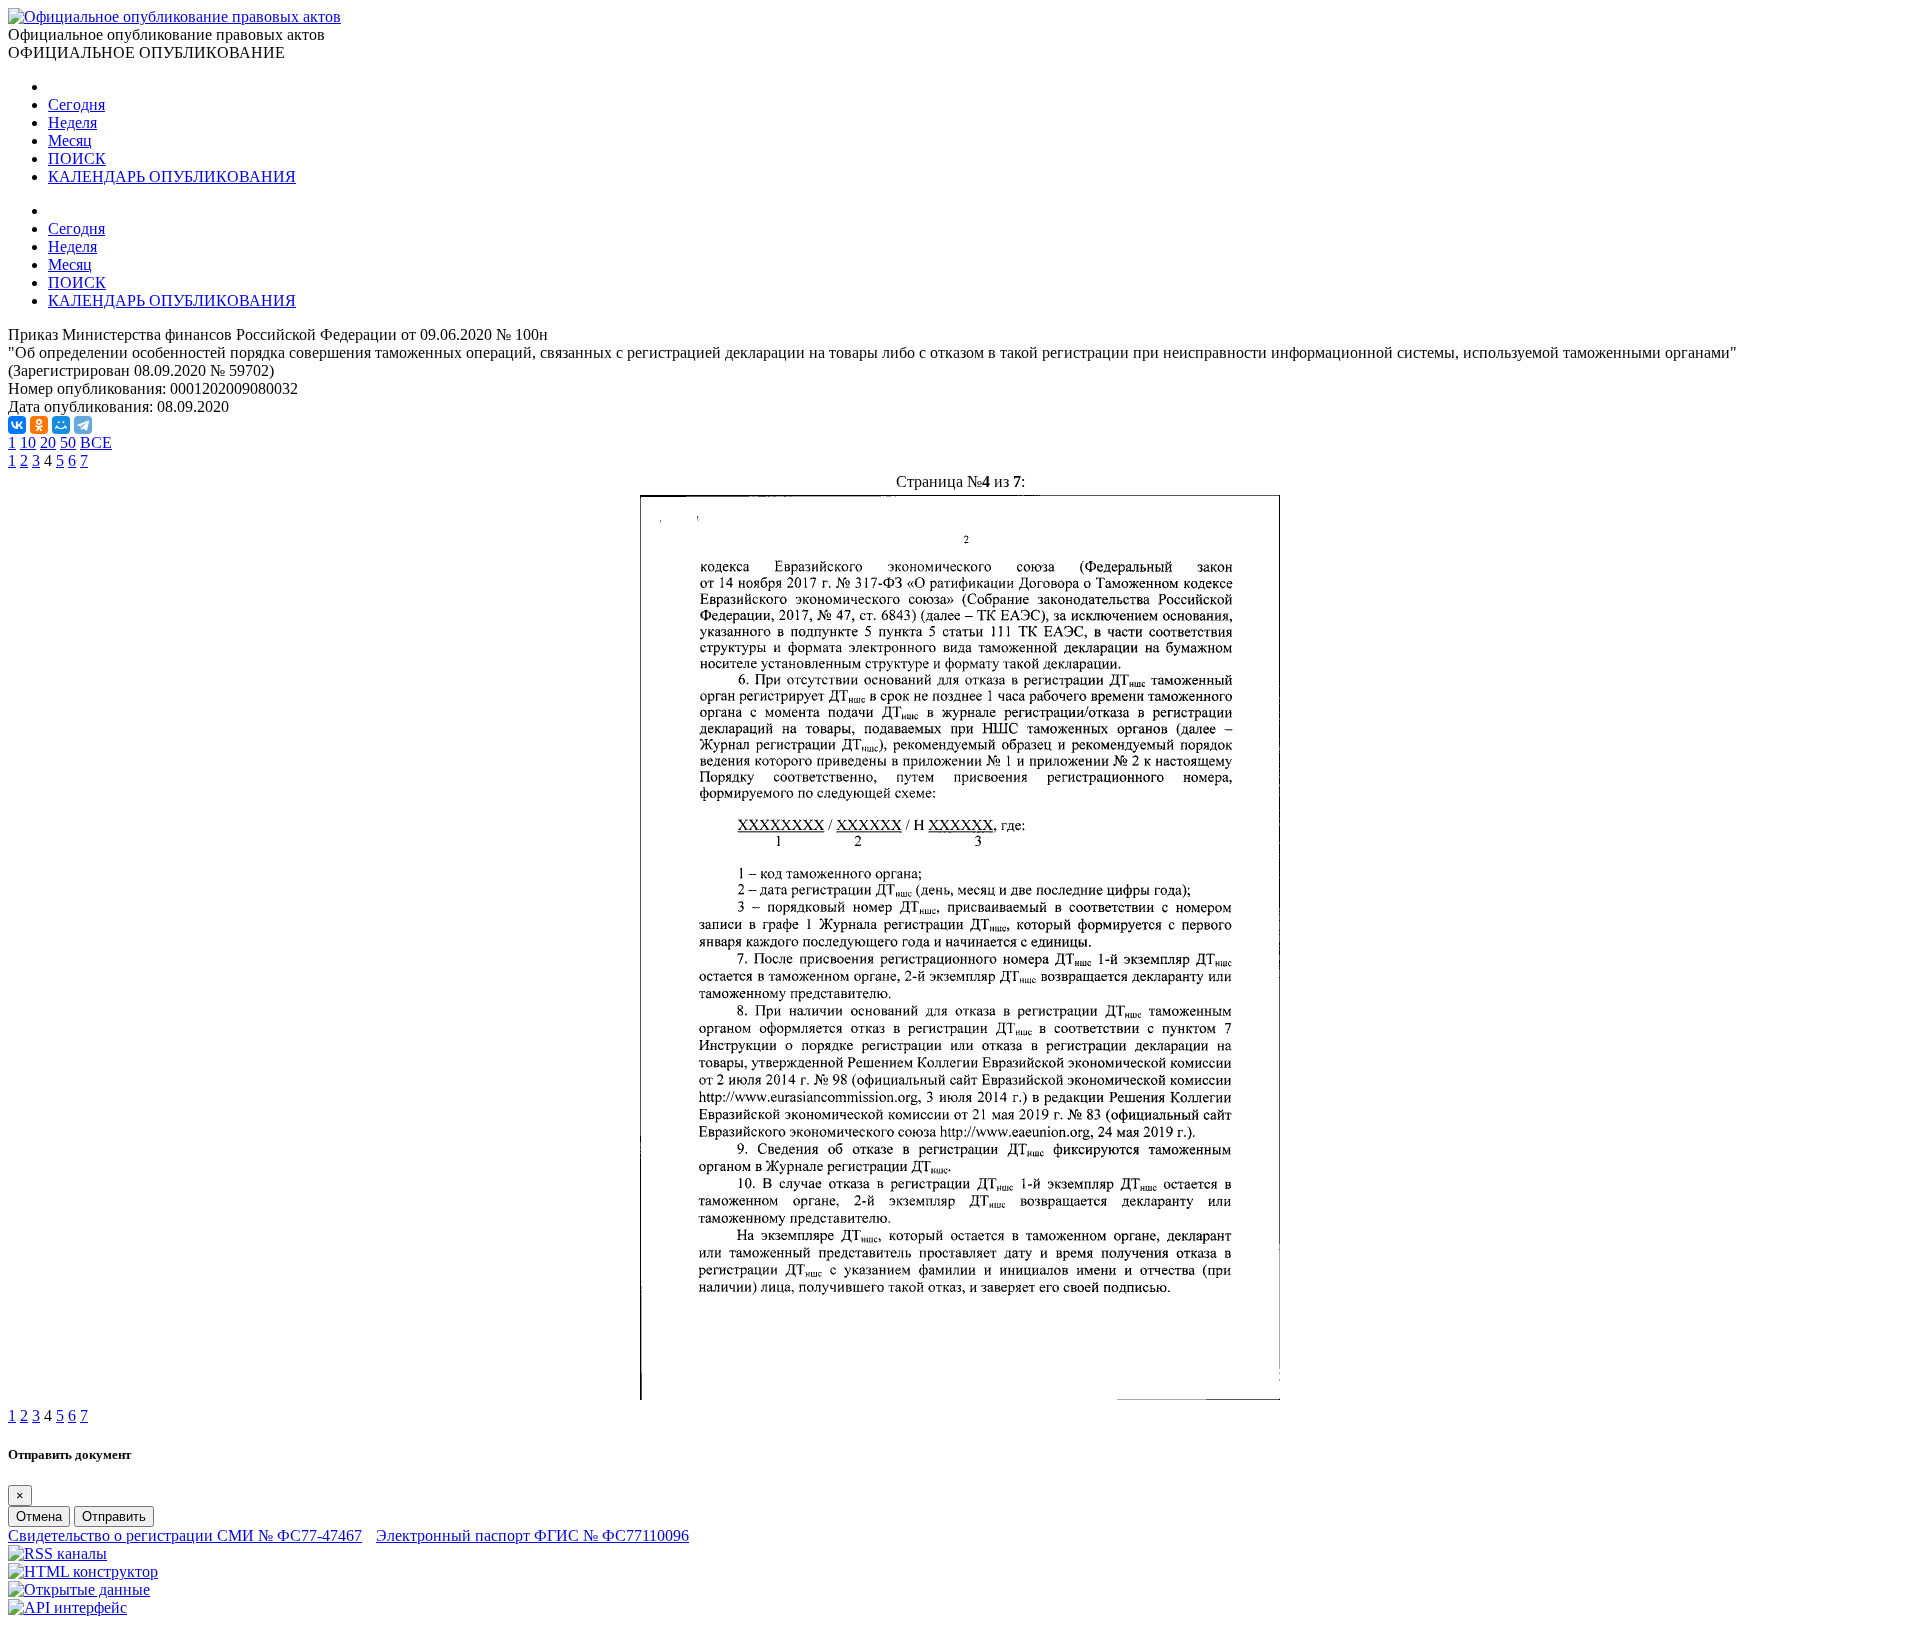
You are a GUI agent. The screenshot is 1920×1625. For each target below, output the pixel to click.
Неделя (72, 122)
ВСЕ (96, 442)
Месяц (70, 140)
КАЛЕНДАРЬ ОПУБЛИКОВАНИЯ (172, 176)
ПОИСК (77, 158)
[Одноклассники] (39, 425)
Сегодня (76, 104)
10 (28, 442)
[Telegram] (83, 425)
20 (48, 442)
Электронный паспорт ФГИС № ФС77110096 (532, 1535)
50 (68, 442)
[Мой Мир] (61, 425)
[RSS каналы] (57, 1553)
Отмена (39, 1516)
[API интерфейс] (67, 1607)
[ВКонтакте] (17, 425)
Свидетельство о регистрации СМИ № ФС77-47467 (185, 1535)
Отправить (114, 1516)
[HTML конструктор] (83, 1571)
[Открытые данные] (79, 1589)
